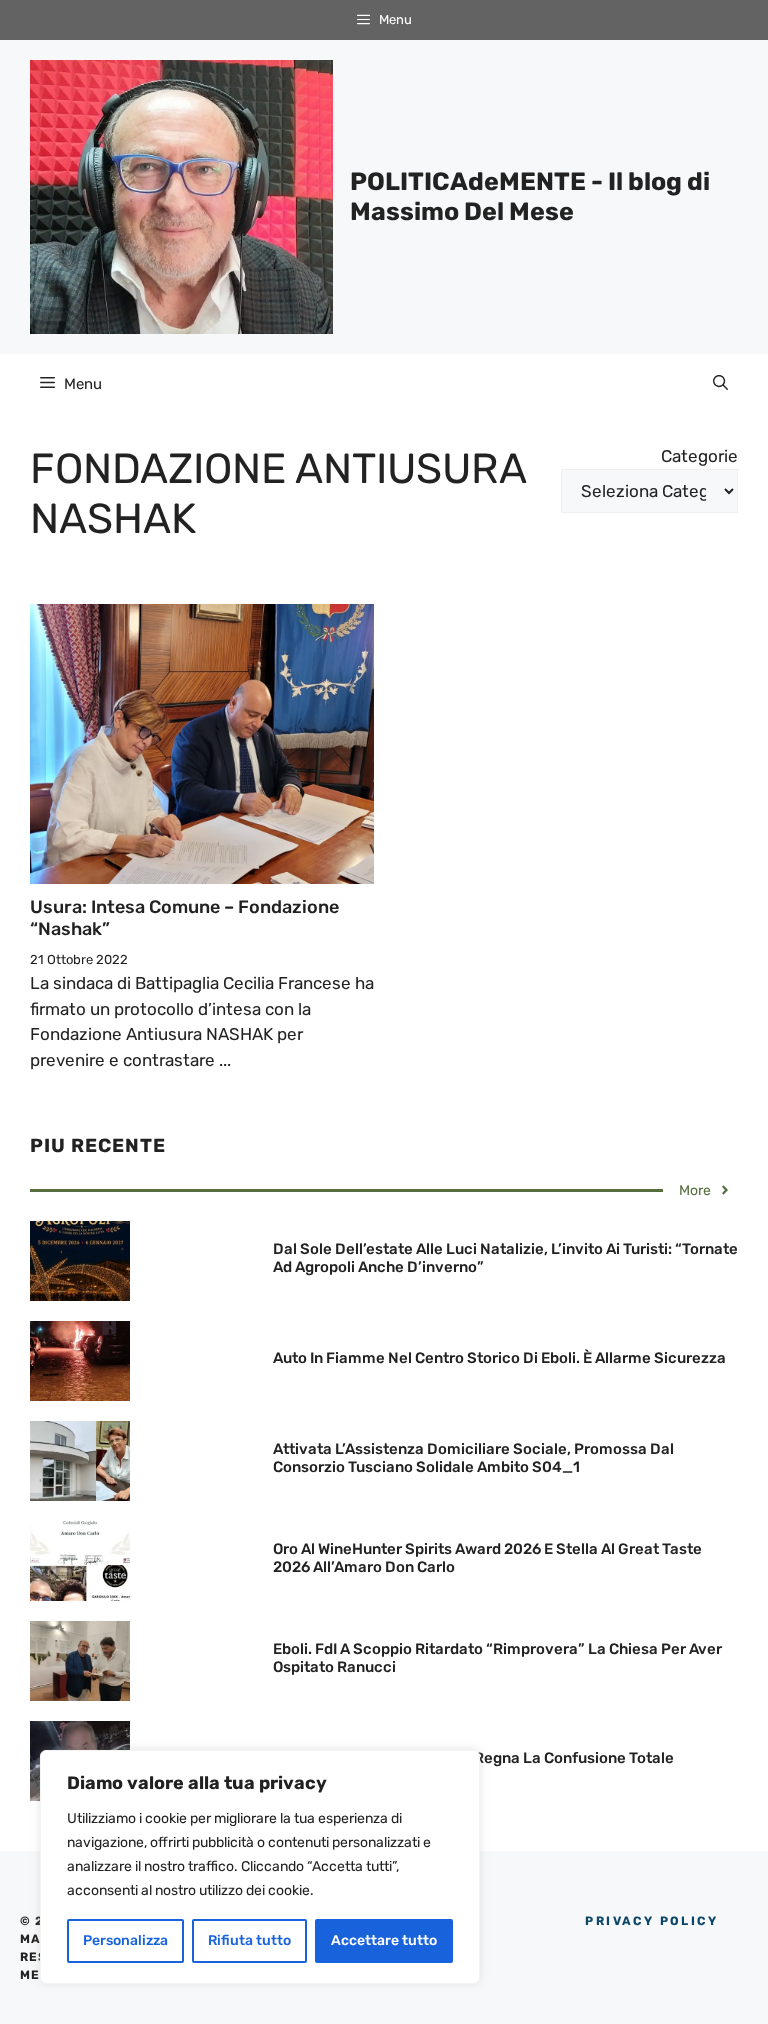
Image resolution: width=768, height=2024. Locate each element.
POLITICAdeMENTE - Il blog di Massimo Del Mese (530, 196)
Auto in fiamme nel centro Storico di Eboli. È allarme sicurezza (499, 1358)
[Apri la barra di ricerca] (720, 384)
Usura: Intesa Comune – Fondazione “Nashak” (184, 918)
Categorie (699, 456)
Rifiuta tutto (249, 1940)
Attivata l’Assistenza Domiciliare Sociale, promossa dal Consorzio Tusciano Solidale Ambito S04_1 (473, 1458)
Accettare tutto (384, 1940)
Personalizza (125, 1940)
